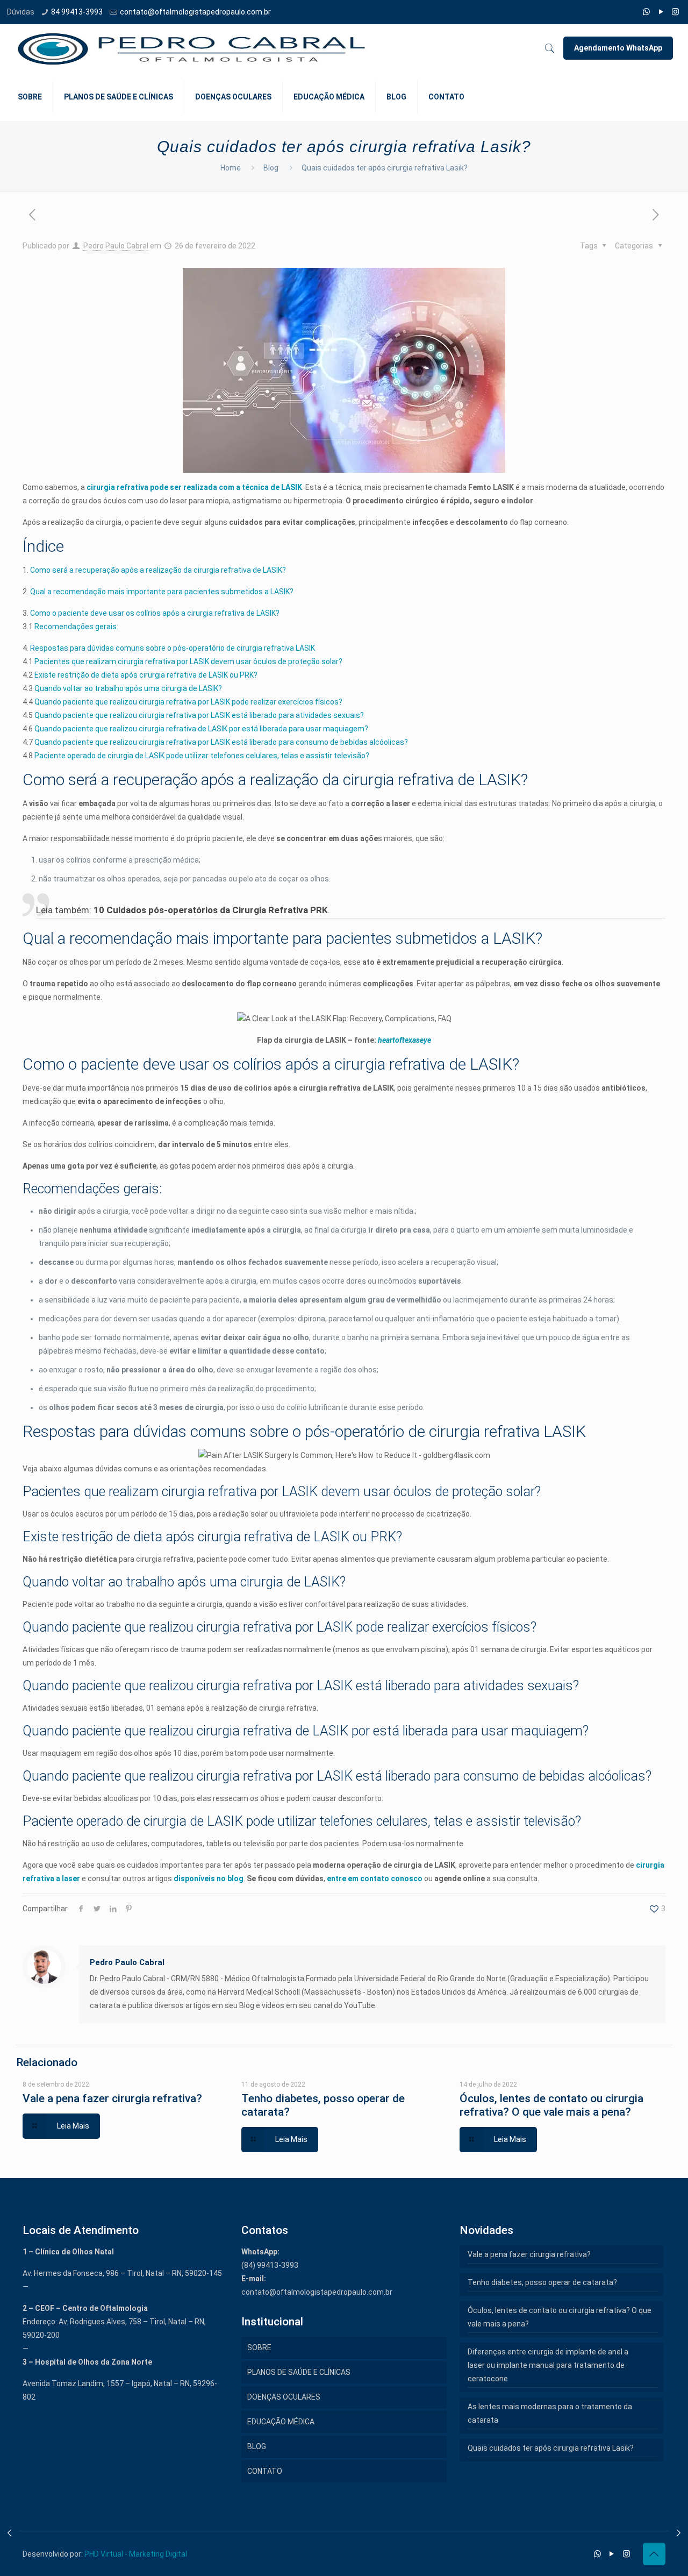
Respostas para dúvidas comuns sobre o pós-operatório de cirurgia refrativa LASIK (173, 648)
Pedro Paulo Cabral (116, 246)
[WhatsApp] (646, 12)
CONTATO (265, 2471)
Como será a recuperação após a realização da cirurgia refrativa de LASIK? (158, 570)
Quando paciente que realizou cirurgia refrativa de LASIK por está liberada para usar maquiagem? (201, 729)
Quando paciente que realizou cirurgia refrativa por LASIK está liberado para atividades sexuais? (199, 715)
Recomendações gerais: (76, 627)
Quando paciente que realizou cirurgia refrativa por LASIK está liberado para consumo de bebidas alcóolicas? (221, 742)
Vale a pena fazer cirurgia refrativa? (112, 2098)
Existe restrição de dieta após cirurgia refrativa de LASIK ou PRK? (146, 675)
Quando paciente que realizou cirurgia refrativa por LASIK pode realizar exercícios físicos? (188, 702)
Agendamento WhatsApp (618, 48)
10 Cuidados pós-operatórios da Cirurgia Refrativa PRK (211, 910)
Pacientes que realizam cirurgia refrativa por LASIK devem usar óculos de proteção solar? (188, 661)
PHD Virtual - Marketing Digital (136, 2554)
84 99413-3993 (77, 12)
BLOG (257, 2446)
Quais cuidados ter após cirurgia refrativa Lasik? (551, 2448)
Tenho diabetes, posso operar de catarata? (542, 2282)
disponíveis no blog (209, 1878)
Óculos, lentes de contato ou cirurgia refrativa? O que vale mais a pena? (551, 2105)
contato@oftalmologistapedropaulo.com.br (195, 12)
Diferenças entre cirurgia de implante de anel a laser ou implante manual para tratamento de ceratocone (548, 2365)
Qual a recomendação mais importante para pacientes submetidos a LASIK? (161, 592)
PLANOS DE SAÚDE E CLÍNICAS (299, 2372)
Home (231, 168)
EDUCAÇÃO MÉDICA (281, 2422)
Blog (271, 168)
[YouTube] (661, 12)
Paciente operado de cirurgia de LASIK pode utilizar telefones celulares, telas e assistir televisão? (202, 756)
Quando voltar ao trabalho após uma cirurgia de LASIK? (128, 688)
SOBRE (259, 2347)
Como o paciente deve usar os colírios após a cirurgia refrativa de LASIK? (155, 613)
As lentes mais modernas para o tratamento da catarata (550, 2413)
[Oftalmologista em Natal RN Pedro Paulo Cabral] (192, 48)
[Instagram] (675, 12)
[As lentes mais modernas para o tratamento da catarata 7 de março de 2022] (679, 2533)
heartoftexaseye (404, 1040)
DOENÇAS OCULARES (284, 2397)
